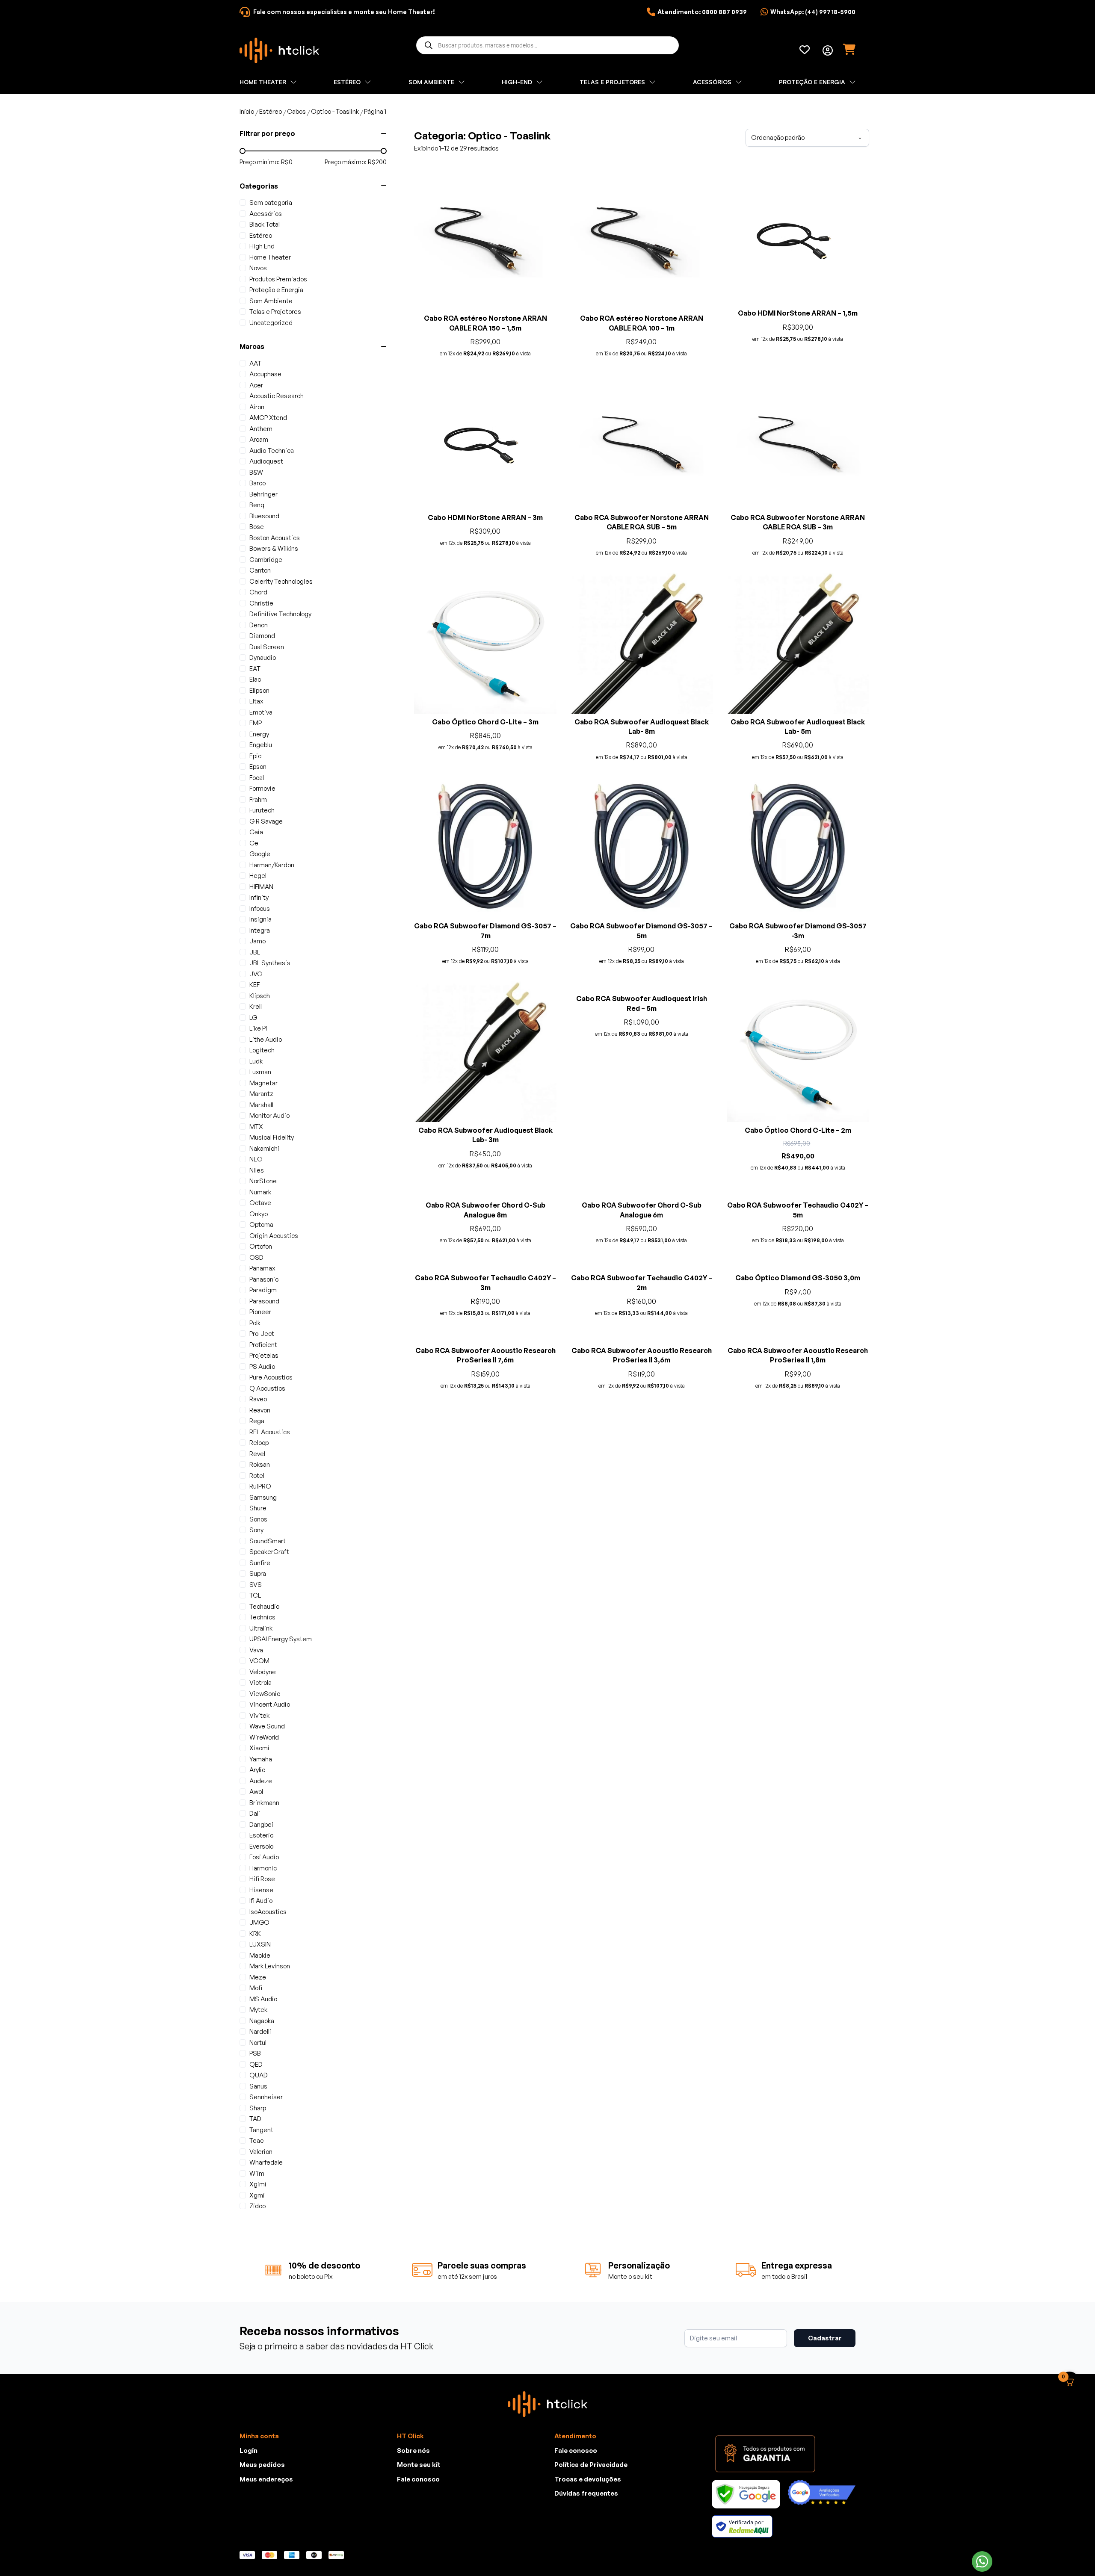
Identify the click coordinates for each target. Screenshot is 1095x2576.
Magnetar (263, 1083)
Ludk (256, 1061)
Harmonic (263, 1868)
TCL (255, 1595)
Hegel (258, 876)
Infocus (260, 908)
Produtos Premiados (278, 279)
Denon (259, 625)
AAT (255, 363)
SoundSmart (268, 1541)
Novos (258, 268)
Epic (255, 756)
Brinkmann (264, 1803)
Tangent (261, 2130)
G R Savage (266, 821)
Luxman (260, 1072)
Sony (256, 1530)
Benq (257, 505)
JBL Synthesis (270, 963)
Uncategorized (271, 323)
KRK (255, 1933)
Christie (261, 603)
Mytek (258, 2010)
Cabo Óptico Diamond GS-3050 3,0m (798, 1541)
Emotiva (261, 712)
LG (253, 1018)
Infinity (259, 897)
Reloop (259, 1443)
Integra (260, 930)
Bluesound (264, 516)
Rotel (257, 1476)
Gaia (256, 832)
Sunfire (260, 1563)
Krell (256, 1006)
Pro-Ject (262, 1334)
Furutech (262, 810)
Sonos (258, 1519)
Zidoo (257, 2206)
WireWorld (264, 1737)
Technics (262, 1617)
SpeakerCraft (269, 1552)
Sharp (258, 2108)
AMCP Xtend (268, 418)
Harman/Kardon (272, 865)
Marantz (261, 1094)
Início (247, 111)
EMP (256, 723)
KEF (255, 985)
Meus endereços (266, 2479)
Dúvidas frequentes (586, 2493)
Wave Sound (267, 1726)
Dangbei (261, 1824)
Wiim (257, 2173)
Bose (257, 527)
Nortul (258, 2043)
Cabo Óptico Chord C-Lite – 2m (798, 1130)
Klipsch (260, 996)
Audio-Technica (272, 451)
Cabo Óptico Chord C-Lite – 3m (485, 722)
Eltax (256, 701)
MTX (256, 1127)
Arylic (257, 1770)
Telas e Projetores (275, 312)
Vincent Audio (270, 1704)
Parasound (264, 1301)
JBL (255, 952)
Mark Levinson (270, 1966)
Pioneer (260, 1312)
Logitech (262, 1050)
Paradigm (263, 1290)
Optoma (261, 1224)
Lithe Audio (266, 1039)
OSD (256, 1257)
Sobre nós (413, 2450)
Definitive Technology (280, 614)
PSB (255, 2053)
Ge (254, 843)
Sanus (258, 2086)
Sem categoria (271, 202)
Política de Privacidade (591, 2465)
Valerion (261, 2152)
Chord (258, 592)
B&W (256, 472)
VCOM (259, 1661)
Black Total (265, 224)
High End (262, 246)
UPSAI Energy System (281, 1639)
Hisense (261, 1890)
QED (256, 2064)
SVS (256, 1585)
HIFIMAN (261, 887)
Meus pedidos (262, 2465)
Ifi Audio (261, 1901)
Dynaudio (263, 657)
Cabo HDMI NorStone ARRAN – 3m (485, 517)
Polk (255, 1323)
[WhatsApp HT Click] (982, 2561)
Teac (256, 2140)
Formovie (262, 788)
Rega (257, 1421)
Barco (257, 483)
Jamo (257, 941)
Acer (256, 385)
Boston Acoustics (275, 538)
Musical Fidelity (272, 1137)
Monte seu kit (419, 2465)
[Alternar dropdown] (828, 50)
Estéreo (271, 111)
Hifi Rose (262, 1879)
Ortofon (261, 1246)
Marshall (261, 1105)
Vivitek (259, 1715)
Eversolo (261, 1846)
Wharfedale (266, 2162)
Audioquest (266, 461)
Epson (258, 767)
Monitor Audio (269, 1115)
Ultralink (261, 1628)
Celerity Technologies (281, 581)
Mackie (260, 1955)
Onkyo (259, 1214)
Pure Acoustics (271, 1377)
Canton (260, 570)
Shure (258, 1508)
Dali (255, 1813)
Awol (256, 1792)
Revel (257, 1454)
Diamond (262, 636)
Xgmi (257, 2195)
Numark (260, 1192)
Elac (255, 679)
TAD (255, 2119)
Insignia (260, 919)
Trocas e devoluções (588, 2479)
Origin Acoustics (274, 1236)
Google (260, 854)
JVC (256, 974)
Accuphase (265, 374)
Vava (256, 1650)
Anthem (261, 429)
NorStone (263, 1181)
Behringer (263, 494)
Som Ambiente (271, 301)
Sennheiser (266, 2097)
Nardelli (260, 2031)
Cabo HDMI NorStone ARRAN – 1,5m (798, 313)
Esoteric (261, 1835)
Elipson (259, 690)
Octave (260, 1203)
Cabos (296, 111)
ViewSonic (265, 1694)
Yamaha (261, 1759)
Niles (257, 1170)
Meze (258, 1977)
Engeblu (261, 745)
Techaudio (264, 1606)
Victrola (260, 1682)
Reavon (260, 1410)
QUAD (259, 2075)
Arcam (259, 439)
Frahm (258, 799)
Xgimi (258, 2184)
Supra (258, 1573)
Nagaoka (262, 2021)
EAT (255, 669)
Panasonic (264, 1279)
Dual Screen (267, 647)
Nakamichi (264, 1148)
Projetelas (264, 1355)
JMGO (259, 1922)
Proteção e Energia (276, 290)
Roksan (260, 1464)
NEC (256, 1159)
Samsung (263, 1497)
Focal (257, 778)
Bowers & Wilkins (274, 548)
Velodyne (263, 1672)
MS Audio (263, 1999)
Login (249, 2450)
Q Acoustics (267, 1388)
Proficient (263, 1345)
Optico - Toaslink (335, 111)
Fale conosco (418, 2479)
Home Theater (270, 257)
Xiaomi (259, 1748)
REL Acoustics (270, 1432)
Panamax (262, 1268)
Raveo (258, 1399)
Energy (259, 734)
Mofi (256, 1988)
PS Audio (262, 1366)
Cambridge (266, 560)
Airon (257, 407)
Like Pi (258, 1028)
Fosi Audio (264, 1857)
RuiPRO (260, 1486)
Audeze (261, 1781)
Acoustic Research (277, 396)
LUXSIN (260, 1944)
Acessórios (266, 214)
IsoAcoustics (268, 1912)
